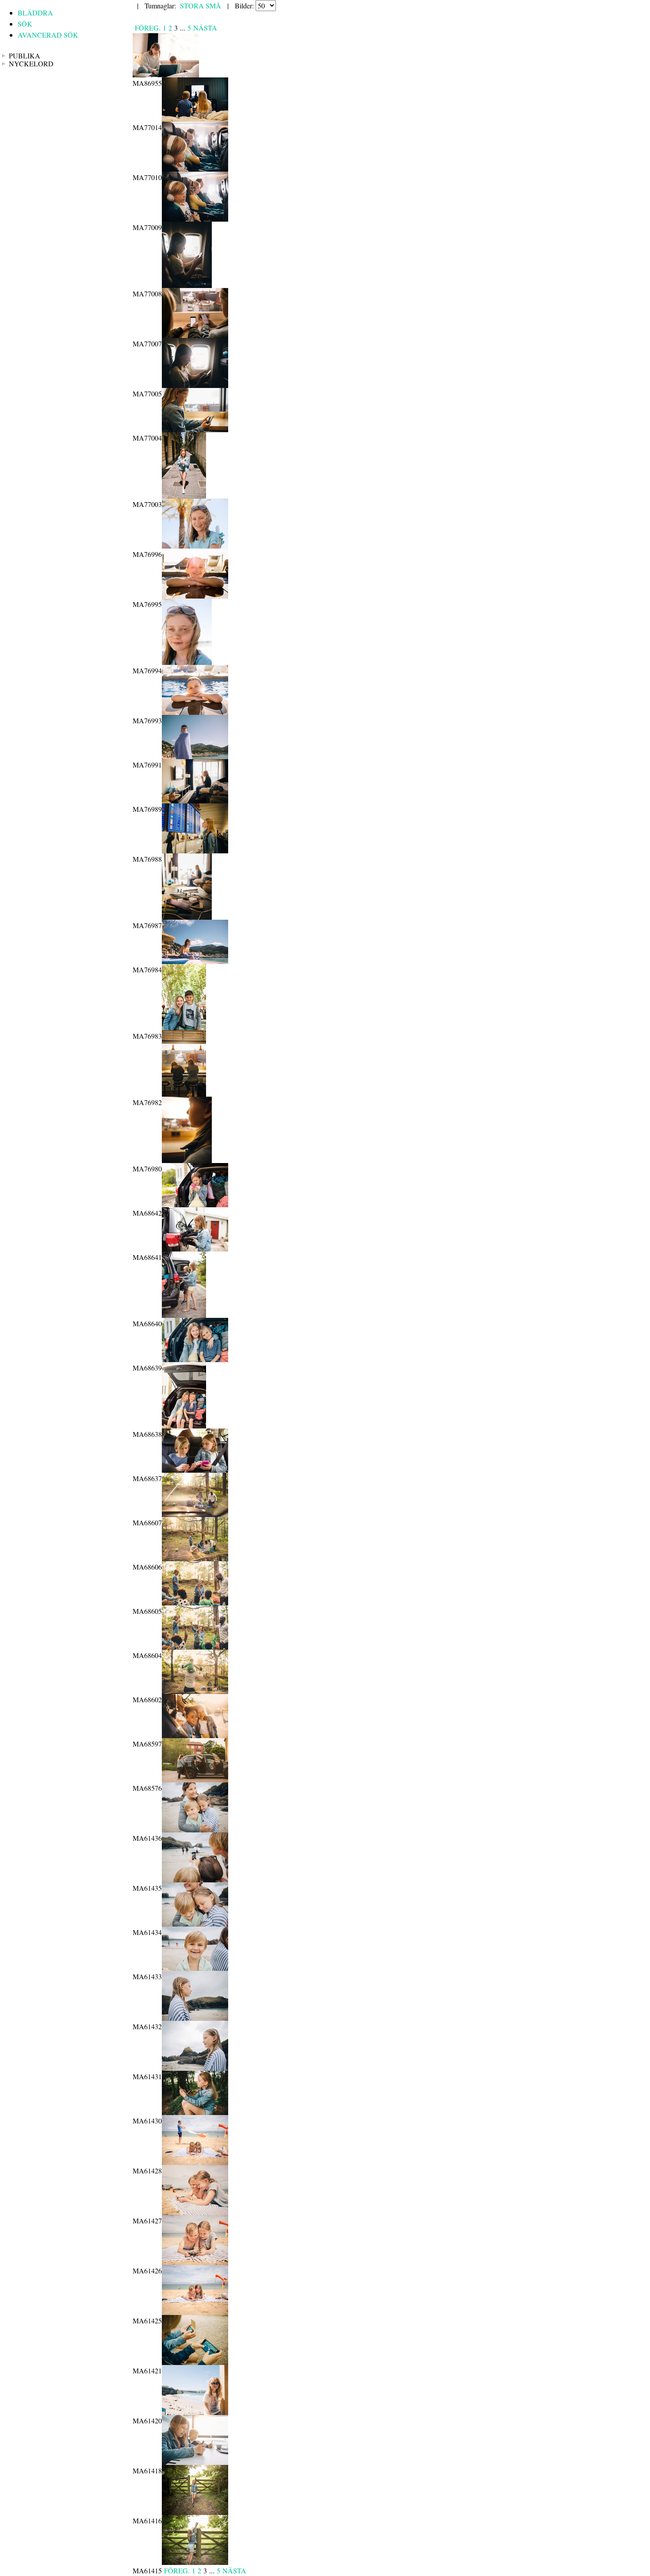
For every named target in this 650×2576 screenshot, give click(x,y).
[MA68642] (195, 1204)
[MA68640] (184, 1315)
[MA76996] (195, 546)
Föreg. (148, 28)
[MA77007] (195, 335)
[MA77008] (187, 285)
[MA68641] (195, 1249)
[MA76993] (195, 712)
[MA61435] (195, 1879)
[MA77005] (195, 385)
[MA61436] (195, 1829)
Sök (25, 24)
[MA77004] (195, 429)
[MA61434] (195, 1924)
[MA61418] (195, 2462)
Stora (192, 6)
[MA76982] (184, 1094)
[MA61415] (195, 2562)
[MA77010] (195, 169)
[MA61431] (195, 2068)
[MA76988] (195, 850)
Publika (25, 56)
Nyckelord (31, 64)
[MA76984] (195, 961)
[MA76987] (187, 917)
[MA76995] (195, 596)
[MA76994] (187, 662)
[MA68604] (195, 1647)
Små (213, 6)
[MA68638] (184, 1426)
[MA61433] (195, 1968)
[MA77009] (195, 219)
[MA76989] (195, 800)
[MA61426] (195, 2262)
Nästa (205, 28)
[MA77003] (184, 496)
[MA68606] (195, 1558)
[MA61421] (195, 2362)
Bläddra (35, 13)
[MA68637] (195, 1470)
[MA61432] (195, 2018)
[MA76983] (184, 1027)
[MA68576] (195, 1779)
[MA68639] (195, 1359)
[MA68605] (195, 1603)
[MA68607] (195, 1514)
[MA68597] (195, 1735)
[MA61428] (195, 2162)
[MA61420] (195, 2412)
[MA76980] (187, 1160)
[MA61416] (195, 2512)
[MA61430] (195, 2112)
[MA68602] (195, 1691)
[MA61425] (195, 2312)
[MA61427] (195, 2212)
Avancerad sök (48, 35)
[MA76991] (195, 756)
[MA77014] (195, 119)
